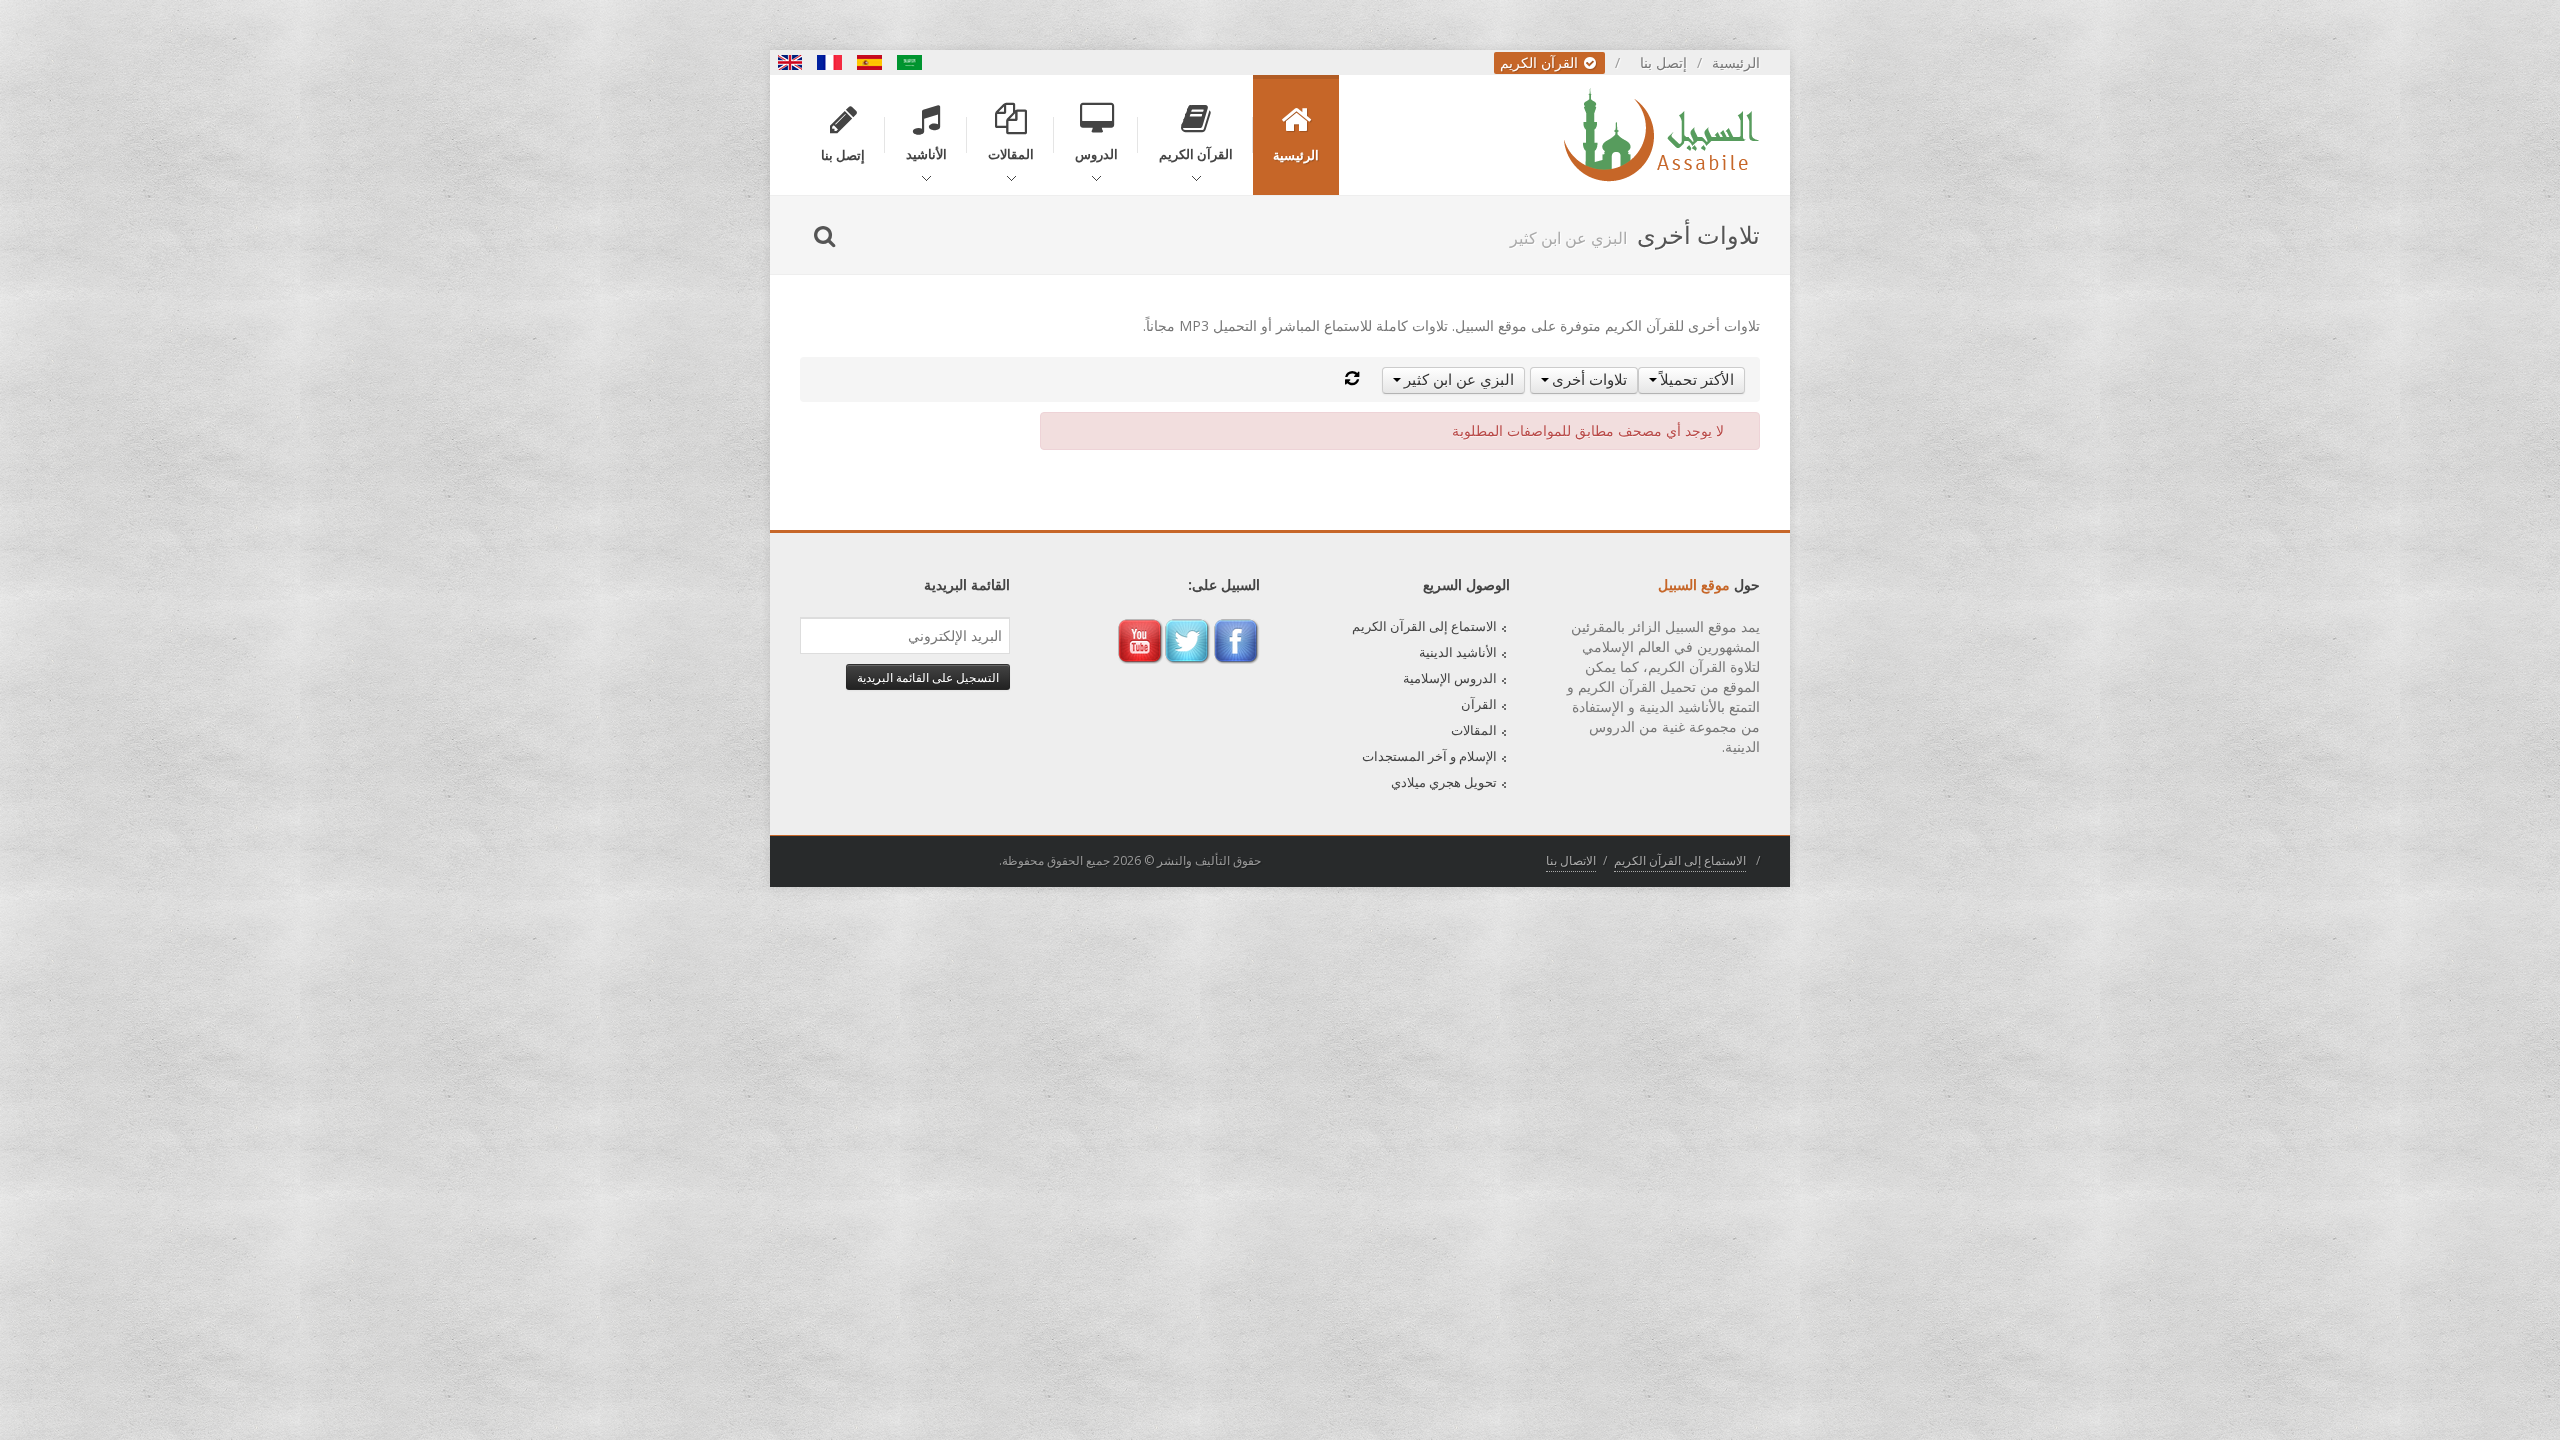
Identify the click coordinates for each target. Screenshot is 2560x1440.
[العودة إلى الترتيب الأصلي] (1352, 378)
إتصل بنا (1663, 62)
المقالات (1474, 730)
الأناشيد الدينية (1458, 652)
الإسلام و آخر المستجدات (1429, 756)
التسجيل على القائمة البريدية (928, 677)
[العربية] (910, 62)
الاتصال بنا (1571, 860)
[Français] (830, 62)
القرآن (1479, 704)
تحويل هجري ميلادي (1444, 782)
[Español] (870, 62)
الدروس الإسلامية (1450, 678)
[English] (790, 62)
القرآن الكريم (1541, 62)
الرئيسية (1736, 62)
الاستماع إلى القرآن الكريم (1424, 626)
